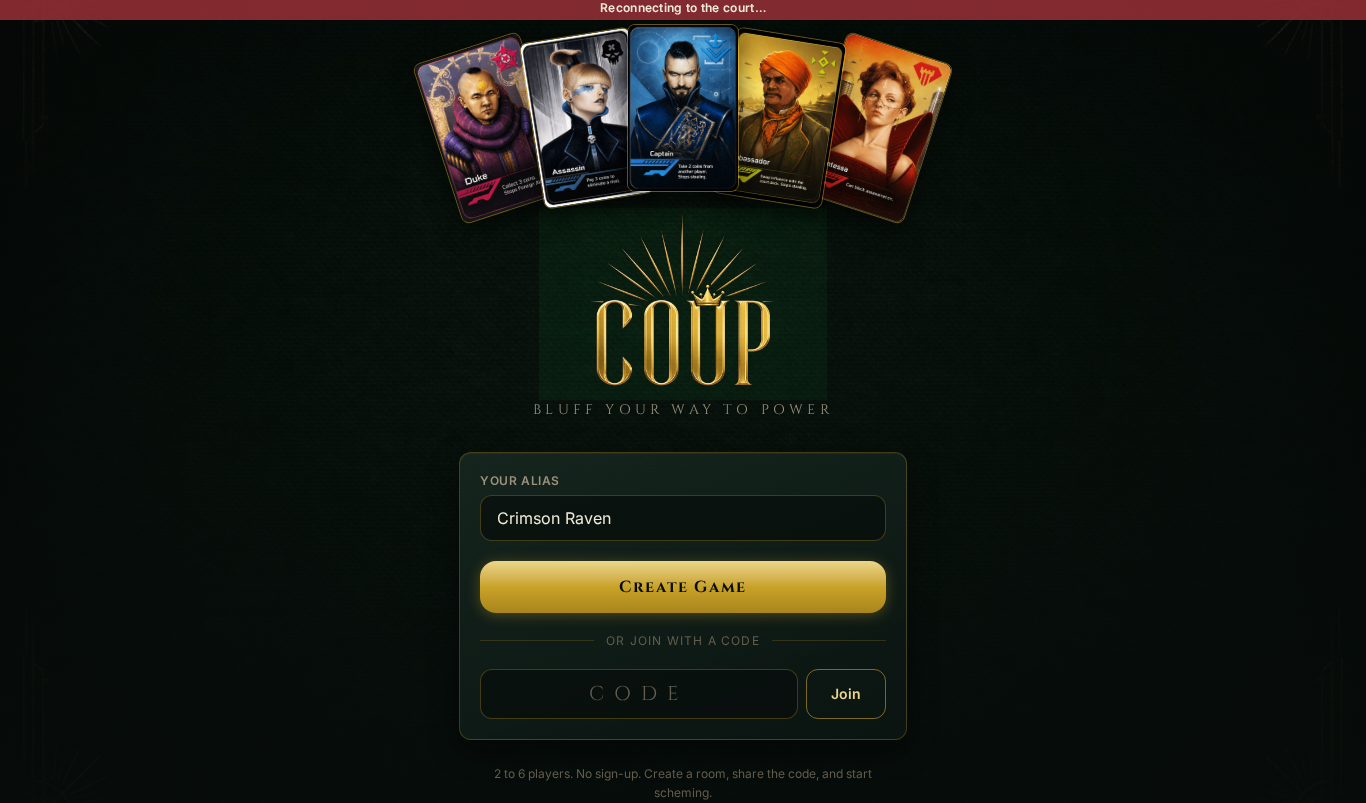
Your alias (520, 480)
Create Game (683, 587)
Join (846, 693)
